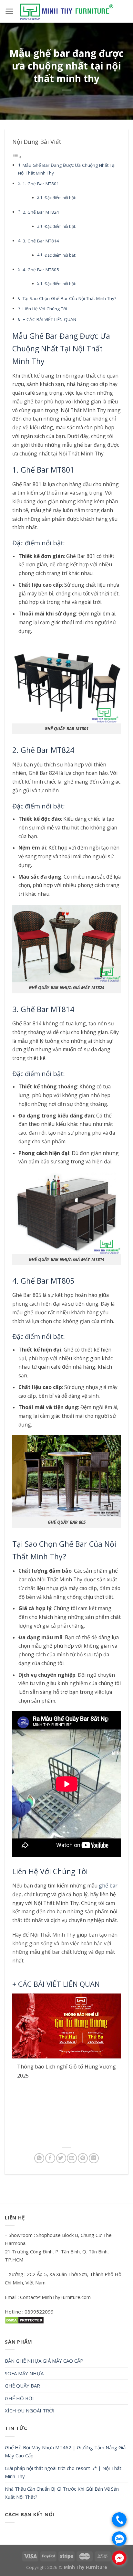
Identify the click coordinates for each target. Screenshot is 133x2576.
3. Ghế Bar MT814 (41, 241)
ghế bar (108, 1886)
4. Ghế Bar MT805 (41, 270)
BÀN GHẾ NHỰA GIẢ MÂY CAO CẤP (44, 2361)
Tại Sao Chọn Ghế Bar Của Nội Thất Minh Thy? (69, 298)
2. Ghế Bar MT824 (41, 212)
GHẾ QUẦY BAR (22, 2386)
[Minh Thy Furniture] (66, 11)
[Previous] (19, 2068)
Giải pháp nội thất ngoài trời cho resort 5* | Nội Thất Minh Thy (63, 2472)
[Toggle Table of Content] (17, 157)
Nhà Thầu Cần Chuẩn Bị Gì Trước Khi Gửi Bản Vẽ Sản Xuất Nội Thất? (62, 2493)
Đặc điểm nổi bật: (60, 198)
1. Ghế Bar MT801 (41, 184)
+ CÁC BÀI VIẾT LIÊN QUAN (49, 319)
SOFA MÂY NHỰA (24, 2373)
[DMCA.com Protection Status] (24, 2320)
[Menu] (10, 11)
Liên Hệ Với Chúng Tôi (45, 309)
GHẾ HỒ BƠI (19, 2398)
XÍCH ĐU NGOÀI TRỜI (30, 2410)
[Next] (114, 2068)
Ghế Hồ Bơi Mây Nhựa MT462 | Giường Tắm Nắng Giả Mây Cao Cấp (65, 2452)
